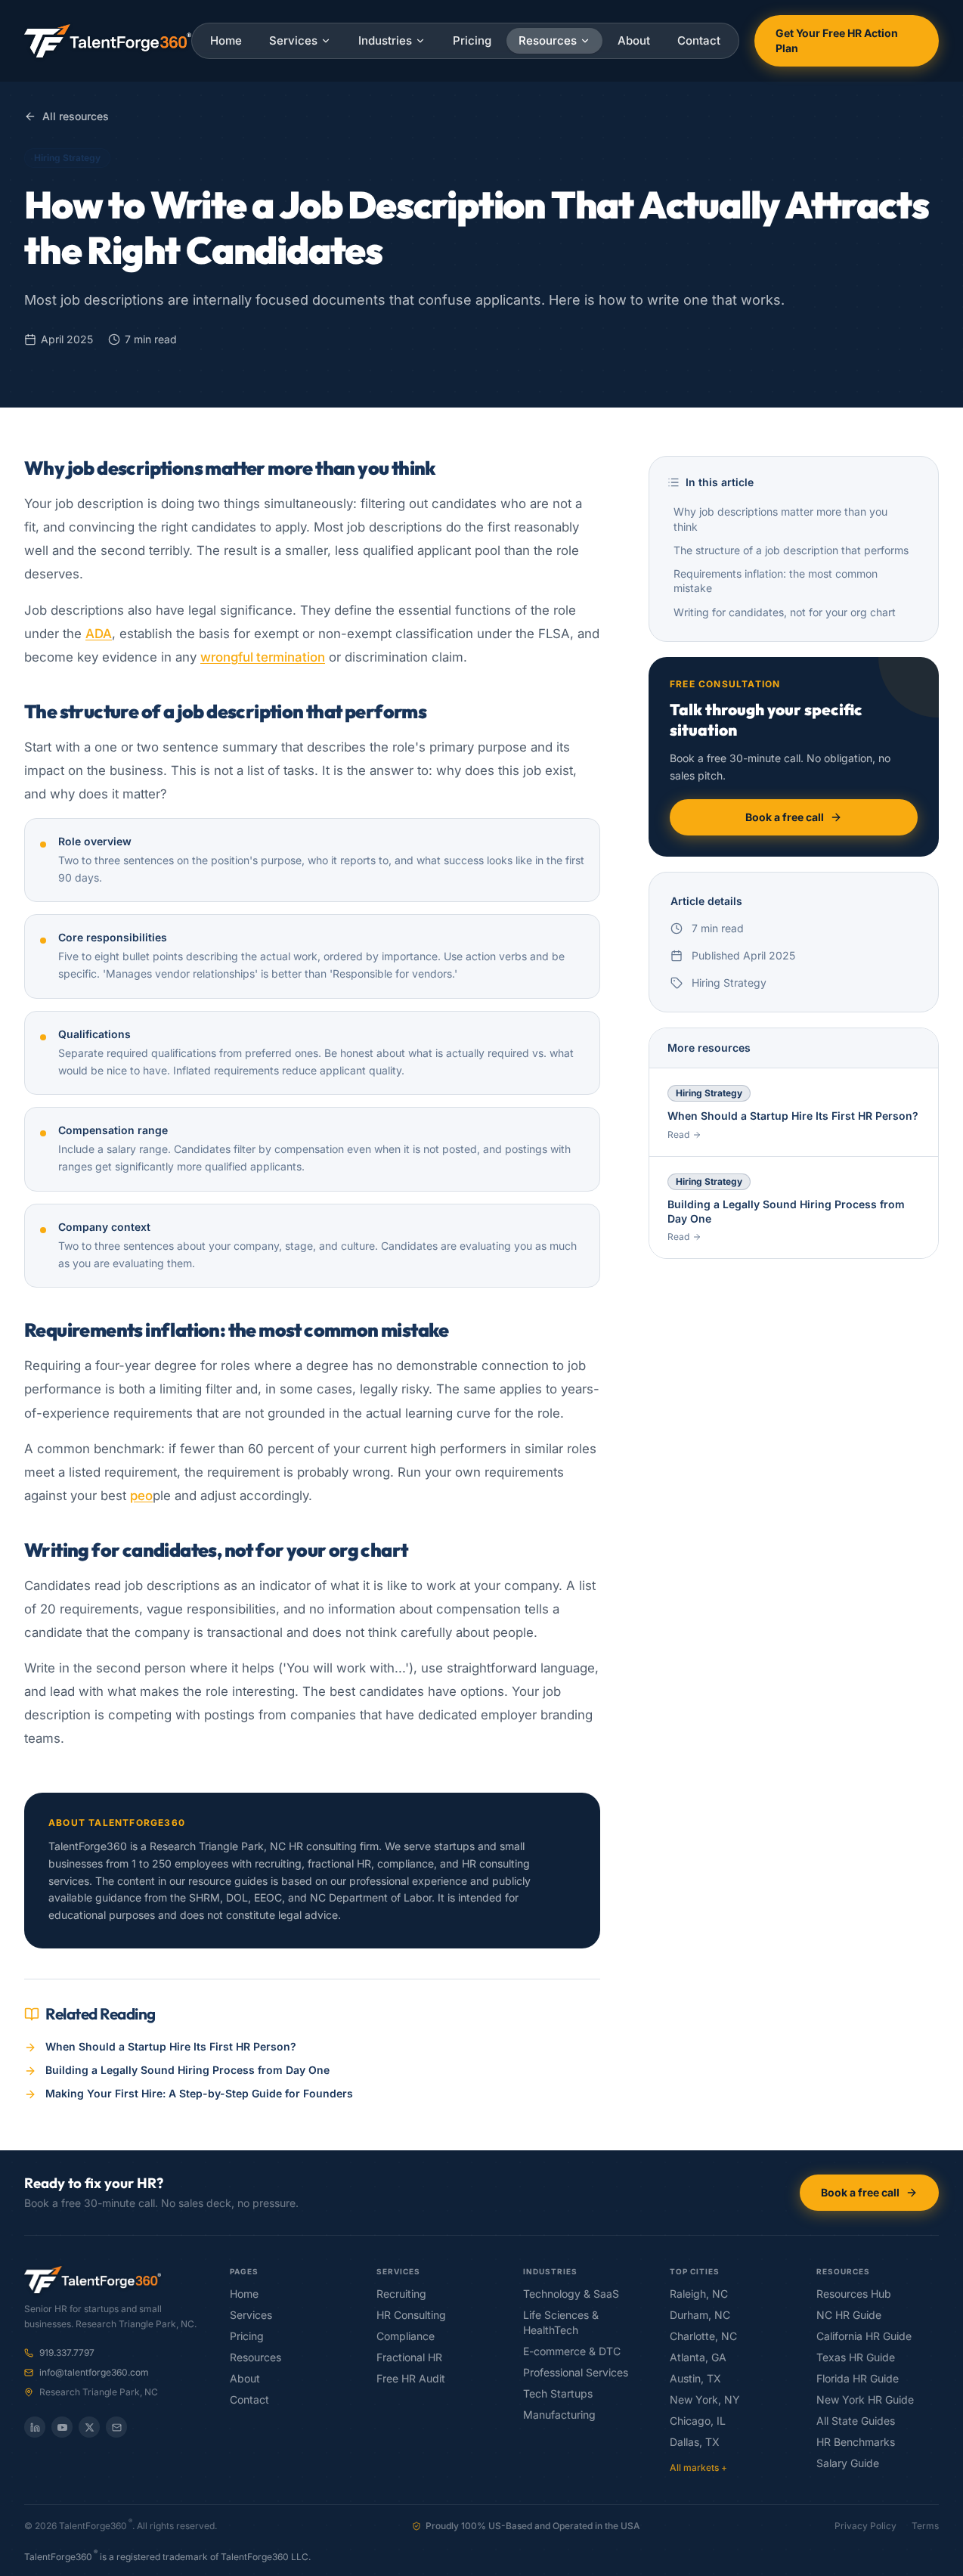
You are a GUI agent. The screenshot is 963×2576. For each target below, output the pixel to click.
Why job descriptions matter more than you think (780, 519)
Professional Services (576, 2373)
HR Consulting (411, 2315)
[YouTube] (62, 2427)
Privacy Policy (865, 2526)
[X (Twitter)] (89, 2427)
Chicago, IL (698, 2421)
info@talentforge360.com (94, 2373)
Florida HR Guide (858, 2379)
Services (293, 40)
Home (226, 40)
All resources (76, 116)
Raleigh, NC (699, 2294)
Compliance (406, 2336)
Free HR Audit (411, 2379)
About (634, 40)
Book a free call (785, 817)
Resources (548, 40)
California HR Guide (864, 2336)
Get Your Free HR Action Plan (837, 41)
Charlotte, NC (703, 2336)
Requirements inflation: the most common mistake (776, 581)
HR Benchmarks (856, 2442)
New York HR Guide (865, 2400)
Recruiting (401, 2294)
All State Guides (856, 2421)
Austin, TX (695, 2379)
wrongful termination (263, 657)
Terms (925, 2526)
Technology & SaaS (571, 2294)
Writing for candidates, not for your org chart (785, 612)
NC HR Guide (849, 2315)
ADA (99, 634)
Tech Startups (558, 2394)
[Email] (116, 2427)
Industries (385, 40)
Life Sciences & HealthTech (561, 2323)
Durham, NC (700, 2315)
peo (141, 1496)
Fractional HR (409, 2357)
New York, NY (705, 2400)
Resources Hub (854, 2294)
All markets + (698, 2468)
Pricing (472, 40)
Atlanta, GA (698, 2357)
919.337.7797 (67, 2353)
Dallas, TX (695, 2442)
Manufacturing (559, 2415)
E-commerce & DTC (572, 2351)
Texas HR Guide (856, 2357)
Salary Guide (848, 2463)
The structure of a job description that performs (791, 550)
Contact (699, 40)
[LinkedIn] (35, 2427)
